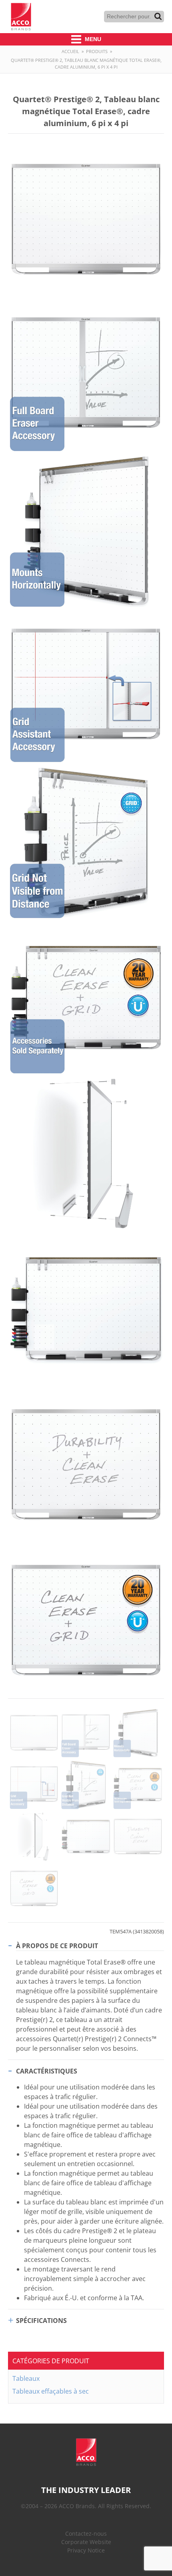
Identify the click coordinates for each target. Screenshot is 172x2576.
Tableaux (26, 2378)
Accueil (70, 51)
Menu (92, 39)
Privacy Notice (86, 2550)
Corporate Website (86, 2542)
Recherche (158, 16)
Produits (97, 51)
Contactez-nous (86, 2533)
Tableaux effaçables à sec (51, 2391)
